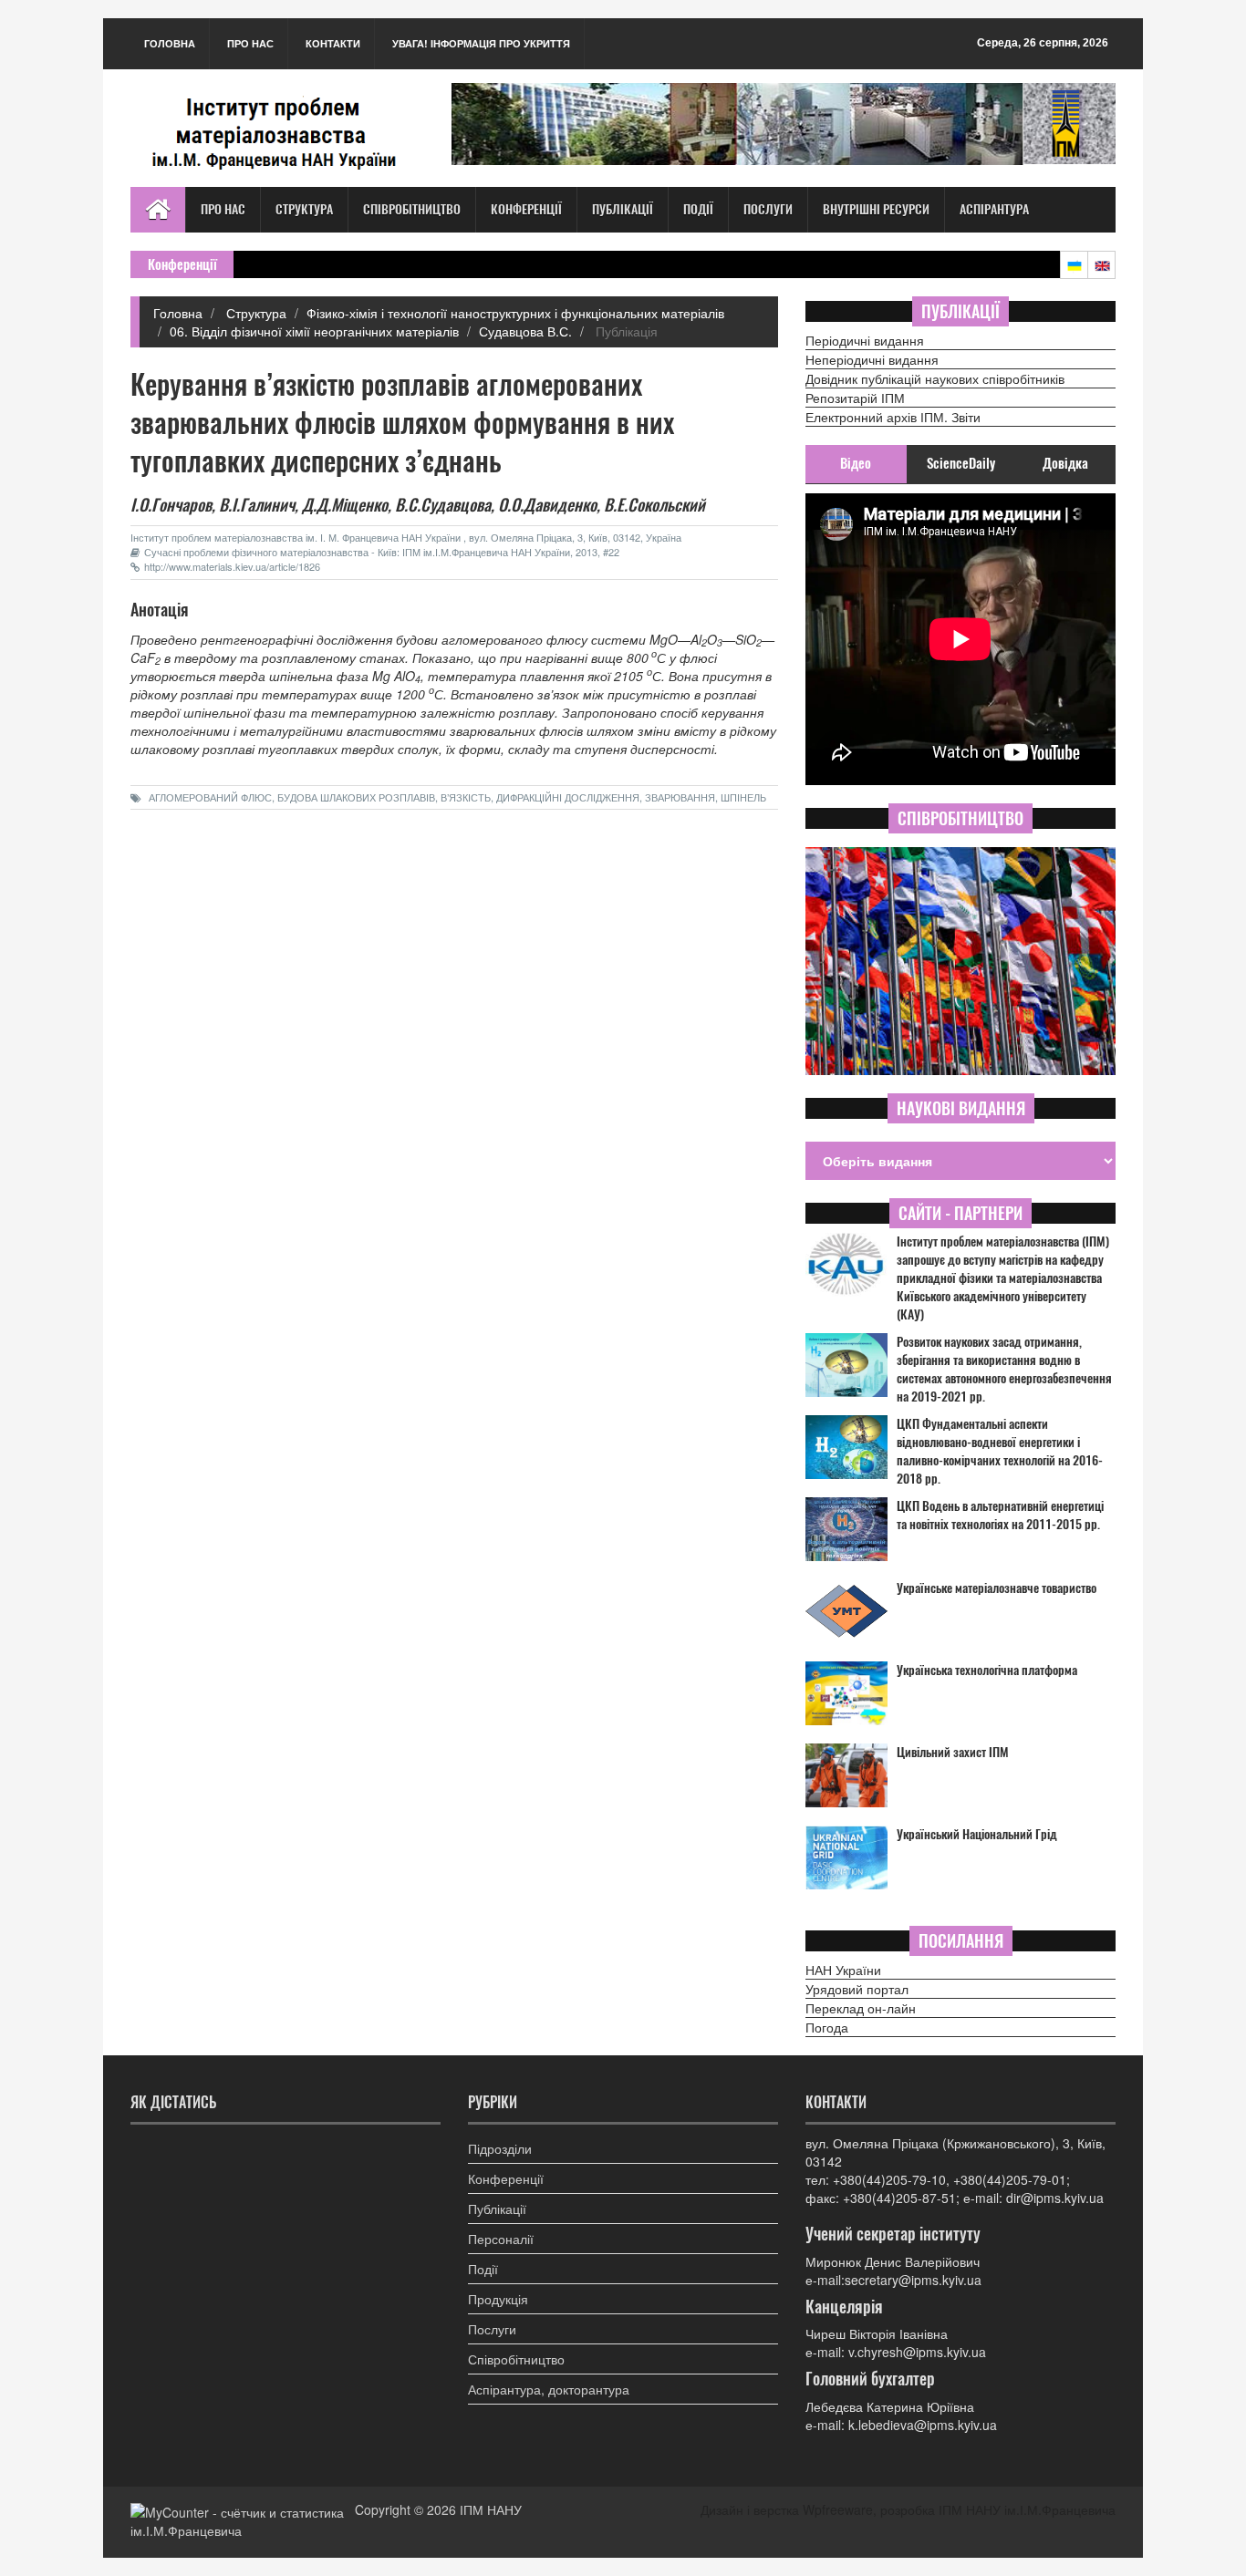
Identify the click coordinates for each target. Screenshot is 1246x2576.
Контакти (333, 43)
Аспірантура (994, 209)
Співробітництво (412, 209)
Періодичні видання (865, 340)
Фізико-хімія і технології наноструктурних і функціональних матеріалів (515, 313)
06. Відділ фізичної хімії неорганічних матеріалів (314, 331)
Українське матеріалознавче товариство (997, 1588)
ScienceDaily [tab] (961, 463)
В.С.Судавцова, (445, 505)
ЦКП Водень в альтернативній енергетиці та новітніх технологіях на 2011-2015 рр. (1000, 1515)
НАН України (843, 1970)
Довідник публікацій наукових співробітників (935, 378)
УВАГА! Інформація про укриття (481, 43)
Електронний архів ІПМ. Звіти (893, 417)
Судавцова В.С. (525, 331)
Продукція (498, 2299)
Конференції (526, 209)
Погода (827, 2027)
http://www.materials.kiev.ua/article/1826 (232, 566)
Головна (170, 43)
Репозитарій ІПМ (855, 398)
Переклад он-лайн (861, 2008)
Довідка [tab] (1065, 463)
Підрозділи (500, 2148)
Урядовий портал (857, 1989)
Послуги (768, 209)
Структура (304, 209)
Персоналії (501, 2239)
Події (698, 209)
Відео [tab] (856, 463)
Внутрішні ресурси (876, 209)
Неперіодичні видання (872, 359)
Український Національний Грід (977, 1834)
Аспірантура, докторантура (549, 2389)
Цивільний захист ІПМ (953, 1752)
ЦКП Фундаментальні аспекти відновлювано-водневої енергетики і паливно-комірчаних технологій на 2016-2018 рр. (1000, 1451)
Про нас (250, 43)
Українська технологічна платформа (987, 1670)
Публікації (623, 209)
